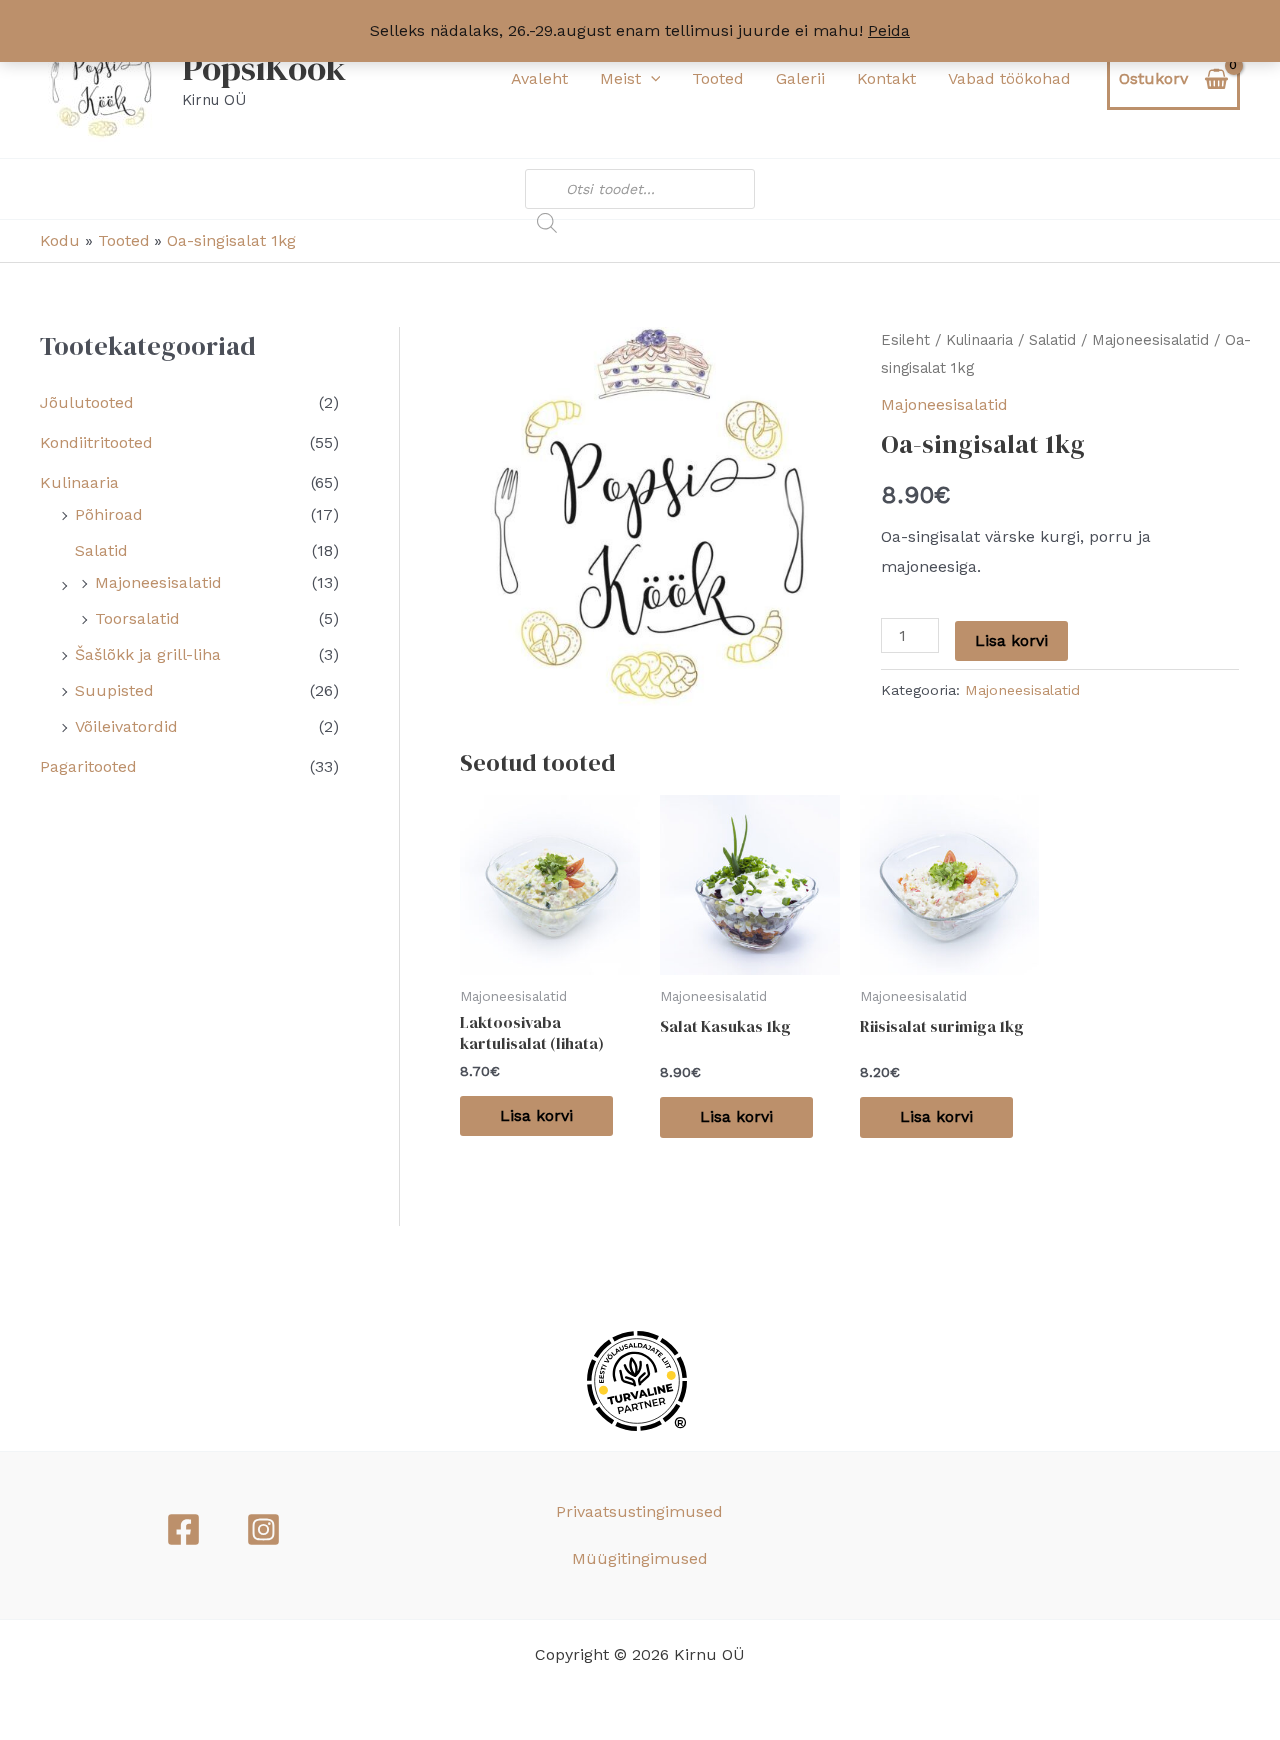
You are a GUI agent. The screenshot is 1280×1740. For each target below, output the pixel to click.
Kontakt (886, 78)
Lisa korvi (1011, 640)
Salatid (101, 550)
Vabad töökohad (1009, 78)
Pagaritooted (88, 766)
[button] (651, 79)
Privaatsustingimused (639, 1511)
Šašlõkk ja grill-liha (148, 654)
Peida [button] (889, 30)
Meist (620, 78)
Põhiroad (109, 514)
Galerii (800, 78)
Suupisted (114, 690)
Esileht (905, 340)
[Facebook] (183, 1529)
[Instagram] (263, 1529)
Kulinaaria (79, 482)
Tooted (718, 78)
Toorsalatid (137, 618)
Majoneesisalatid (158, 582)
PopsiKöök (264, 68)
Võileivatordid (126, 726)
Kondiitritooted (96, 442)
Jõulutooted (87, 402)
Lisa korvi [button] (536, 1115)
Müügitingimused (640, 1558)
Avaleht (539, 78)
